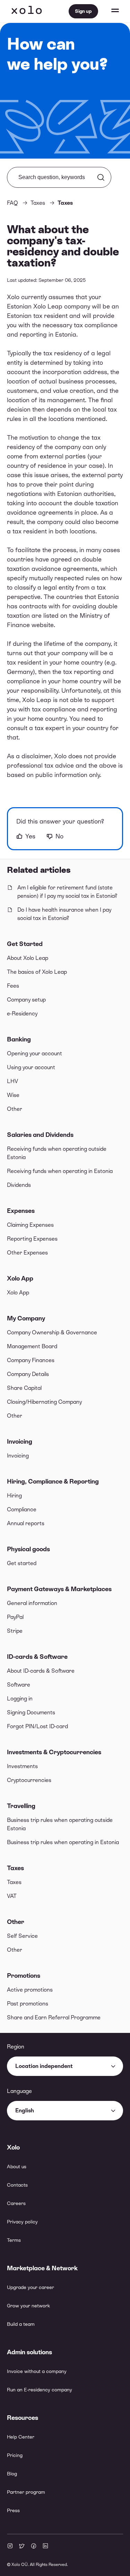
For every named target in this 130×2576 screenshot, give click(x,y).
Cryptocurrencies (29, 1780)
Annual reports (26, 1523)
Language (19, 2091)
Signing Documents (31, 1712)
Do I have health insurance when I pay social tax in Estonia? (64, 914)
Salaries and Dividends (40, 1135)
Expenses (21, 1211)
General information (32, 1603)
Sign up (83, 11)
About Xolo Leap (28, 958)
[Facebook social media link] (34, 2547)
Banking (19, 1039)
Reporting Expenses (32, 1239)
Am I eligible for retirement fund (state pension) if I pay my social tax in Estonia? (67, 892)
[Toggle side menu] (109, 11)
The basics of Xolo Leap (37, 972)
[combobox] (65, 2066)
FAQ (12, 203)
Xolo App (20, 1278)
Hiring (14, 1496)
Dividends (19, 1185)
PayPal (15, 1617)
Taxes (15, 1868)
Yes (30, 836)
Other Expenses (27, 1253)
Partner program (26, 2492)
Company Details (28, 1374)
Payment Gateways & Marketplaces (59, 1589)
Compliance (22, 1509)
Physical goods (28, 1549)
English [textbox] (25, 2110)
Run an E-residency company (40, 2390)
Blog (12, 2474)
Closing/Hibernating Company (44, 1402)
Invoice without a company (37, 2371)
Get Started (25, 944)
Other (15, 1109)
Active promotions (30, 1990)
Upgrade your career (31, 2287)
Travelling (21, 1806)
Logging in (20, 1699)
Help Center (21, 2437)
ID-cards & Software (37, 1657)
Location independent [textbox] (44, 2066)
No (59, 836)
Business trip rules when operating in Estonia (63, 1842)
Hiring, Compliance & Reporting (53, 1481)
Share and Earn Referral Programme (54, 2017)
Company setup (26, 1000)
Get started (22, 1563)
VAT (12, 1896)
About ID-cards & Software (41, 1671)
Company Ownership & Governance (52, 1332)
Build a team (21, 2324)
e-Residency (22, 1013)
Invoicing (20, 1441)
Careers (16, 2203)
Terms (14, 2240)
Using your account (31, 1067)
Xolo (27, 11)
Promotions (24, 1975)
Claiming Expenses (30, 1225)
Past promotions (28, 2004)
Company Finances (31, 1360)
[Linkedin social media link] (45, 2547)
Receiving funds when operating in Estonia (60, 1171)
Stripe (15, 1631)
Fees (13, 986)
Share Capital (24, 1388)
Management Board (32, 1346)
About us (17, 2167)
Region (16, 2047)
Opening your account (34, 1053)
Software (19, 1685)
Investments (22, 1766)
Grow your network (28, 2306)
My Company (26, 1318)
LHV (12, 1081)
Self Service (22, 1936)
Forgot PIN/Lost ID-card (37, 1726)
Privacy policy (22, 2222)
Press (13, 2510)
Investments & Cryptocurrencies (54, 1752)
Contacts (17, 2185)
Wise (13, 1095)
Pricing (15, 2455)
